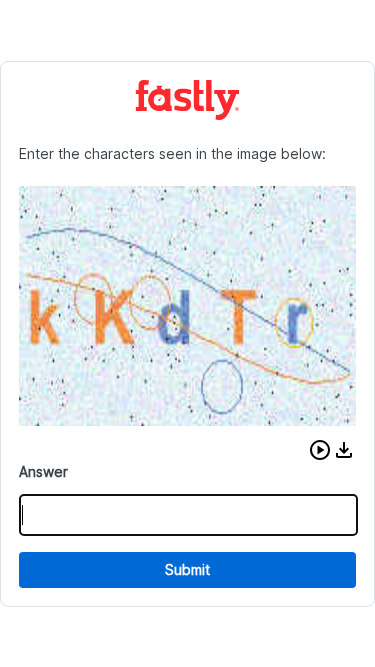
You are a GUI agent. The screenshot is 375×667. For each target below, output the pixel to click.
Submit (187, 569)
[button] (320, 450)
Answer (43, 471)
